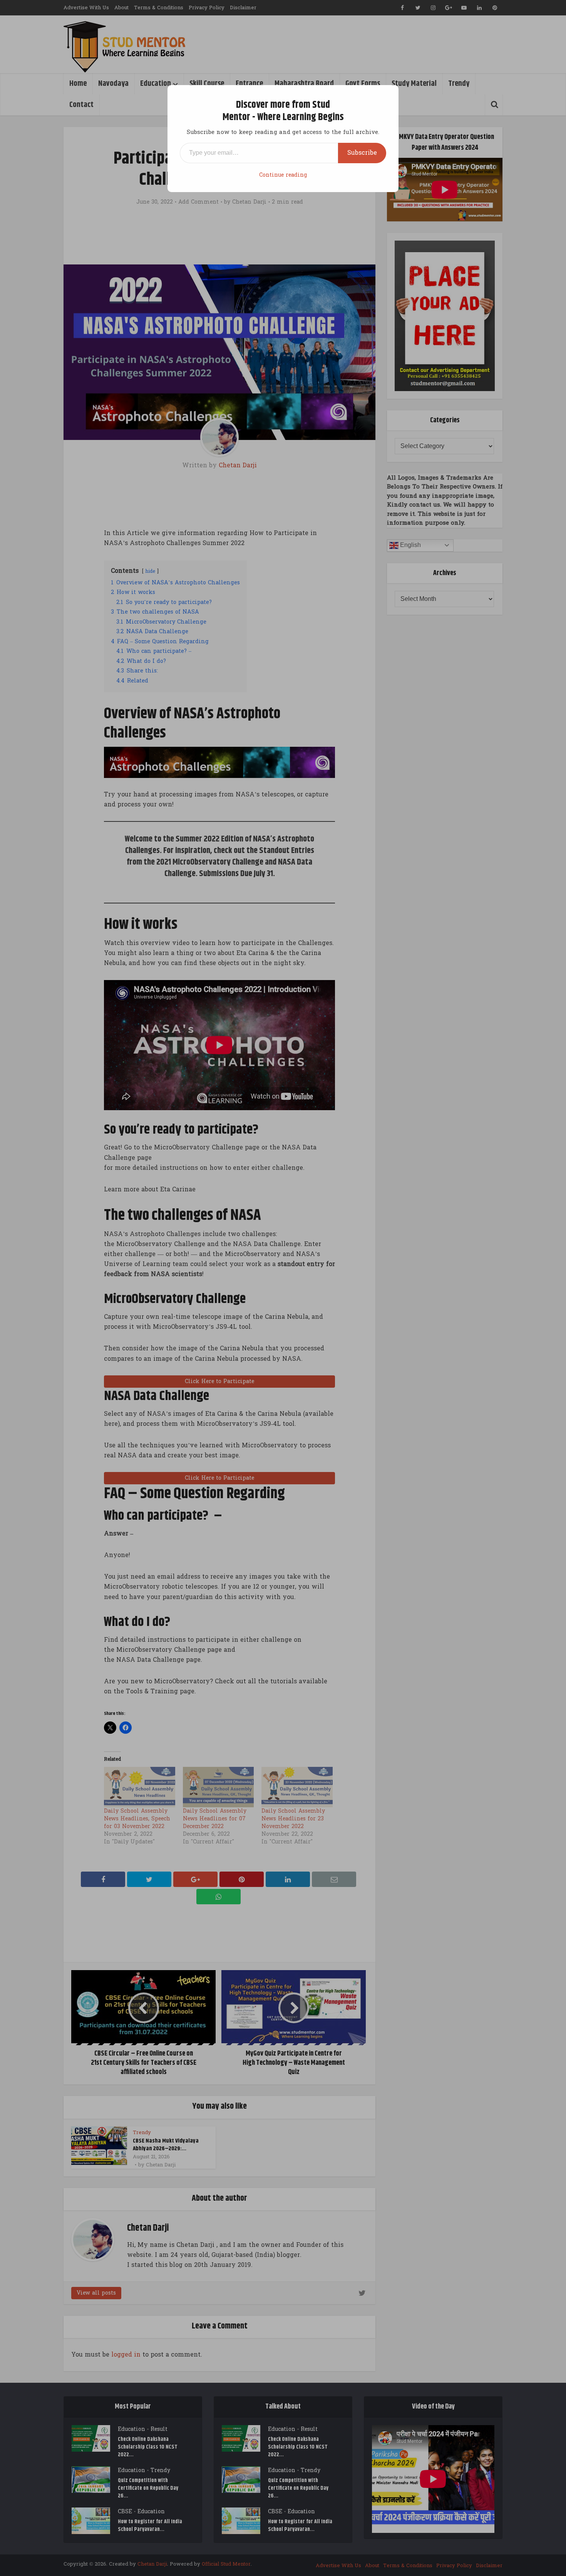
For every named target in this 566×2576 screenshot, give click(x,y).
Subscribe (362, 153)
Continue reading (283, 175)
